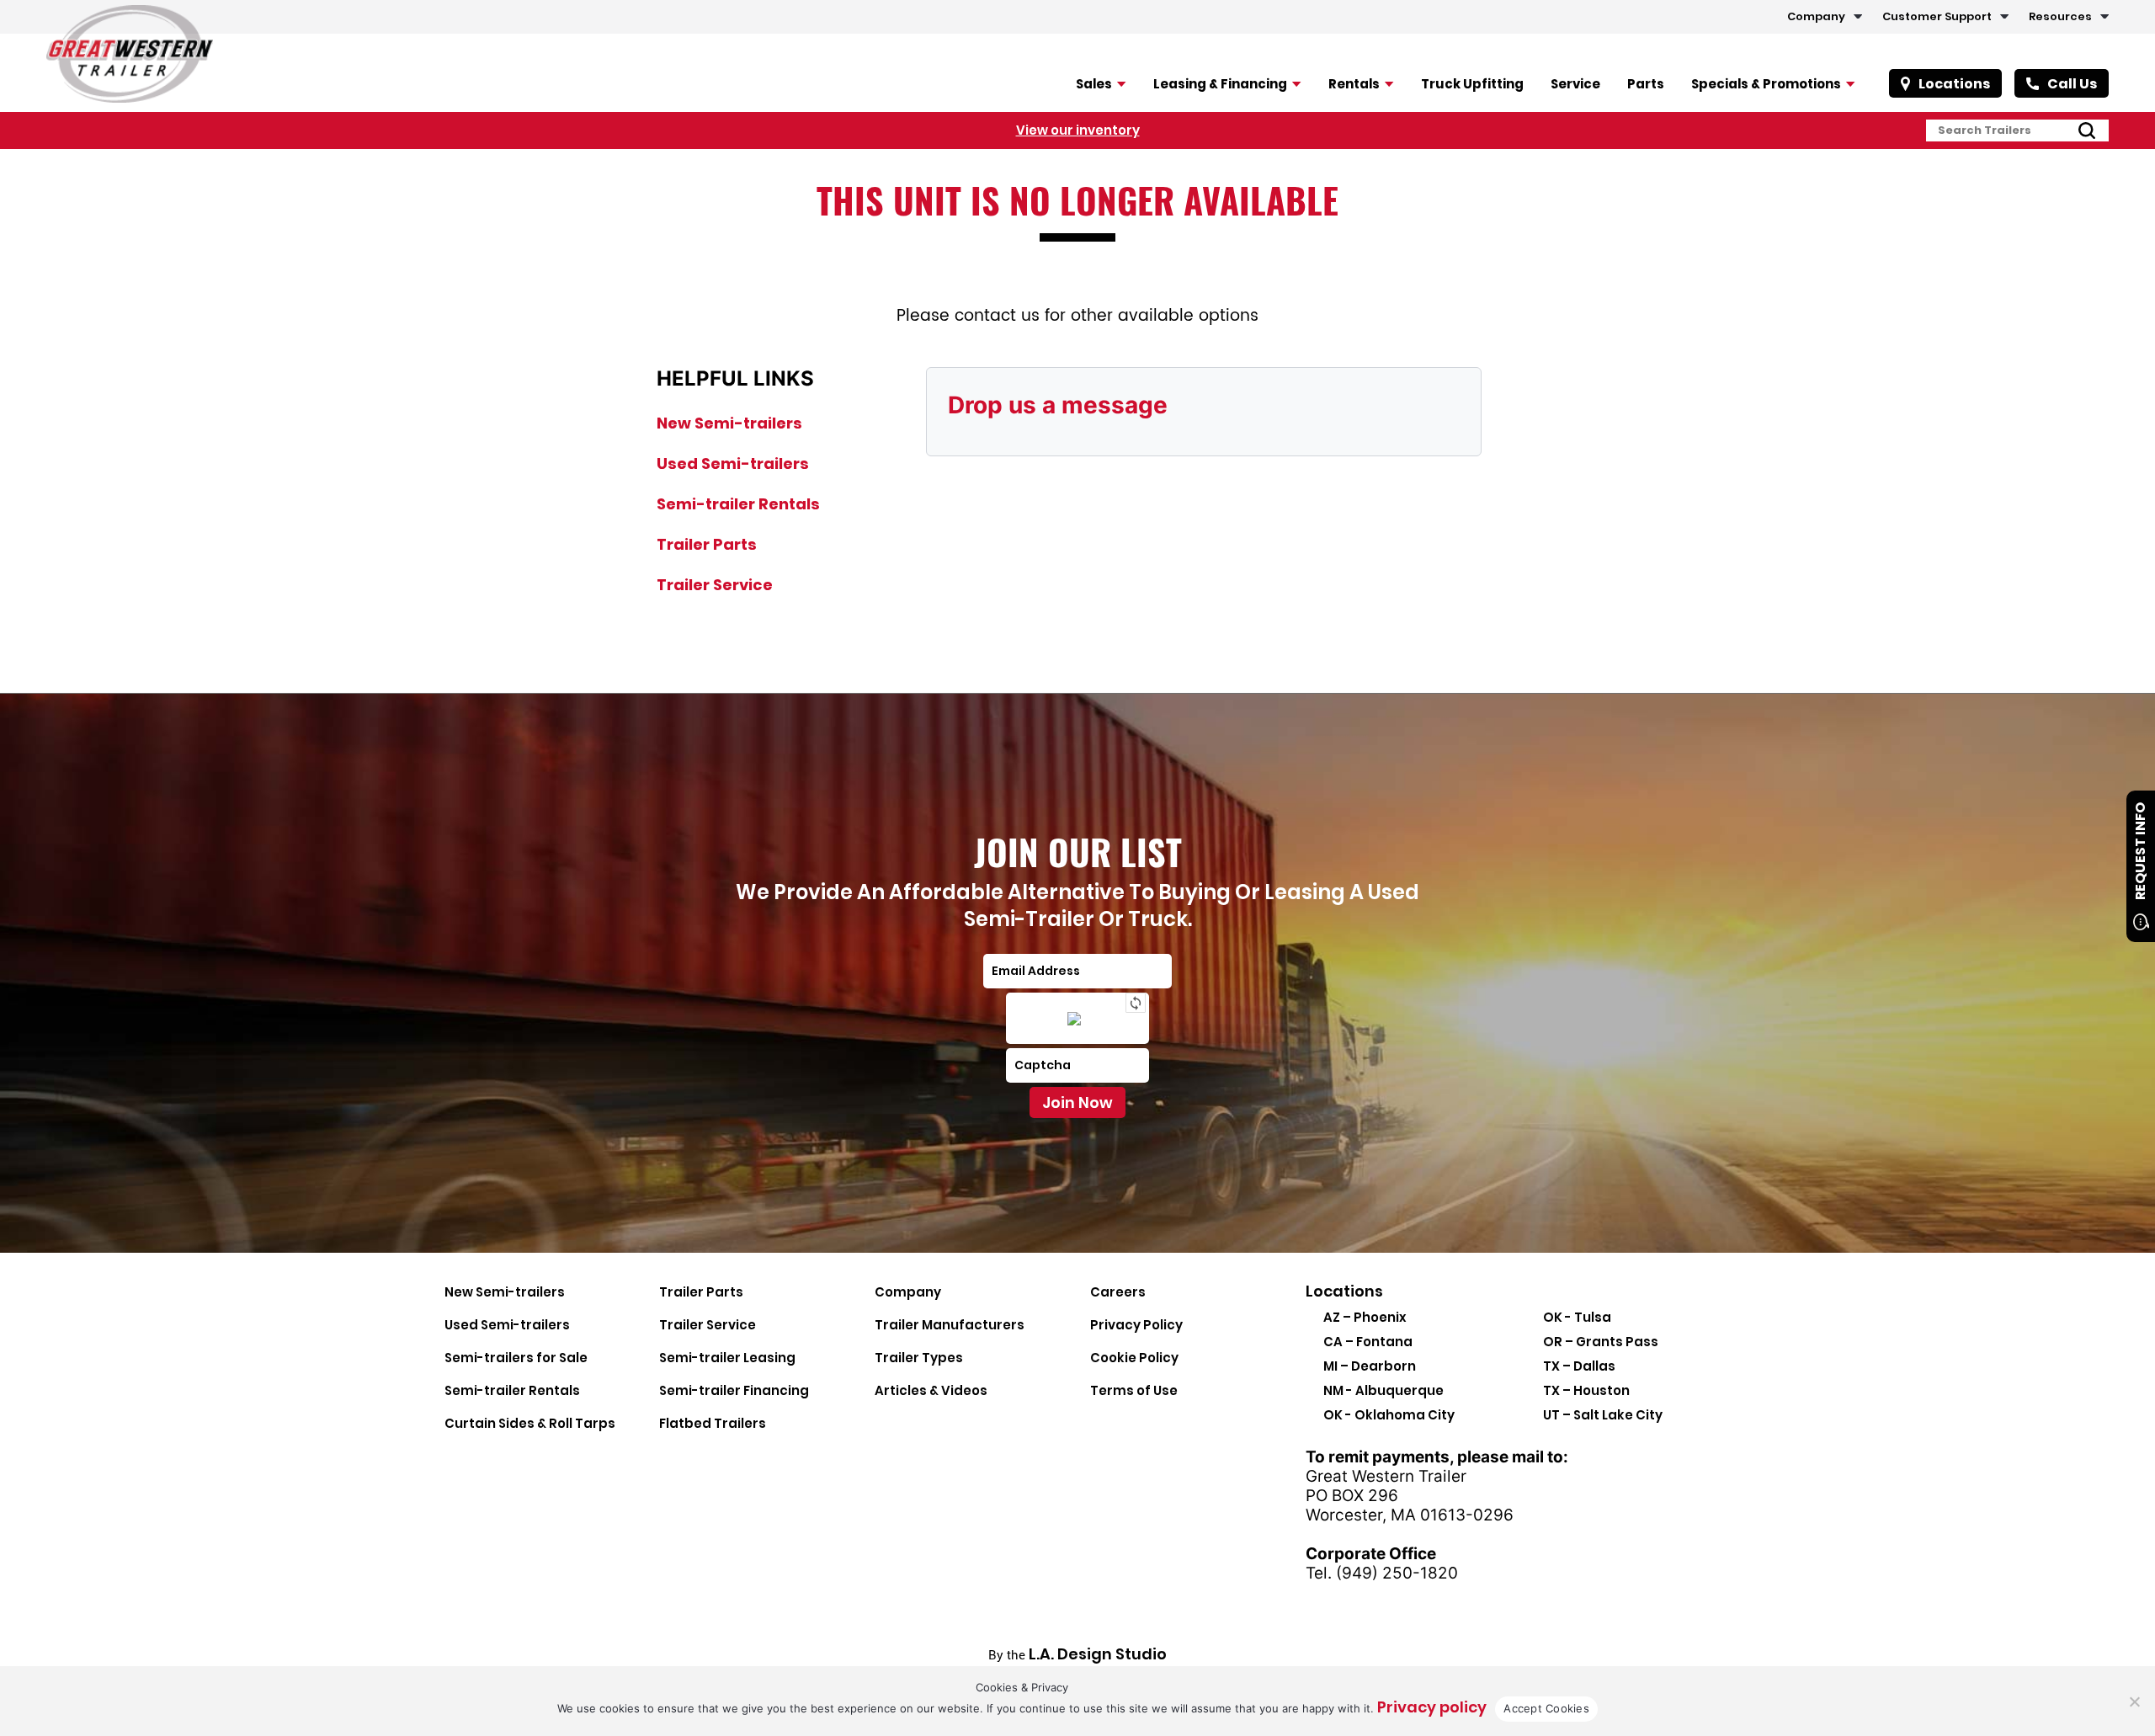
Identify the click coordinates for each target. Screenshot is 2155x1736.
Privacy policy (1432, 1707)
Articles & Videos (931, 1390)
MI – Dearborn (1370, 1366)
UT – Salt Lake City (1603, 1415)
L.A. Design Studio (1098, 1654)
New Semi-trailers (729, 423)
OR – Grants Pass (1601, 1342)
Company (1816, 16)
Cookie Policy (1134, 1358)
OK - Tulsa (1577, 1317)
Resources (2060, 16)
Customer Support (1937, 16)
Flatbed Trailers (713, 1423)
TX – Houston (1586, 1390)
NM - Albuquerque (1383, 1390)
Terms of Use (1134, 1390)
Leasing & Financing (1220, 84)
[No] (2134, 1701)
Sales (1094, 84)
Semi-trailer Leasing (727, 1358)
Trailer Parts (707, 544)
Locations (1954, 84)
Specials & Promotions (1766, 84)
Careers (1118, 1292)
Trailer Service (715, 585)
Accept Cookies (1546, 1708)
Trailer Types (919, 1358)
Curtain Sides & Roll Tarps (530, 1423)
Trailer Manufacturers (950, 1325)
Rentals (1354, 84)
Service (1575, 84)
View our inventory (1078, 130)
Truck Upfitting (1472, 84)
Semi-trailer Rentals (738, 504)
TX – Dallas (1579, 1366)
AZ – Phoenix (1365, 1317)
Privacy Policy (1136, 1325)
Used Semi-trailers (733, 463)
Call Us (2072, 84)
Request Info (2140, 851)
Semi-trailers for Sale (516, 1358)
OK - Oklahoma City (1389, 1415)
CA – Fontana (1368, 1342)
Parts (1646, 84)
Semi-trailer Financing (734, 1390)
